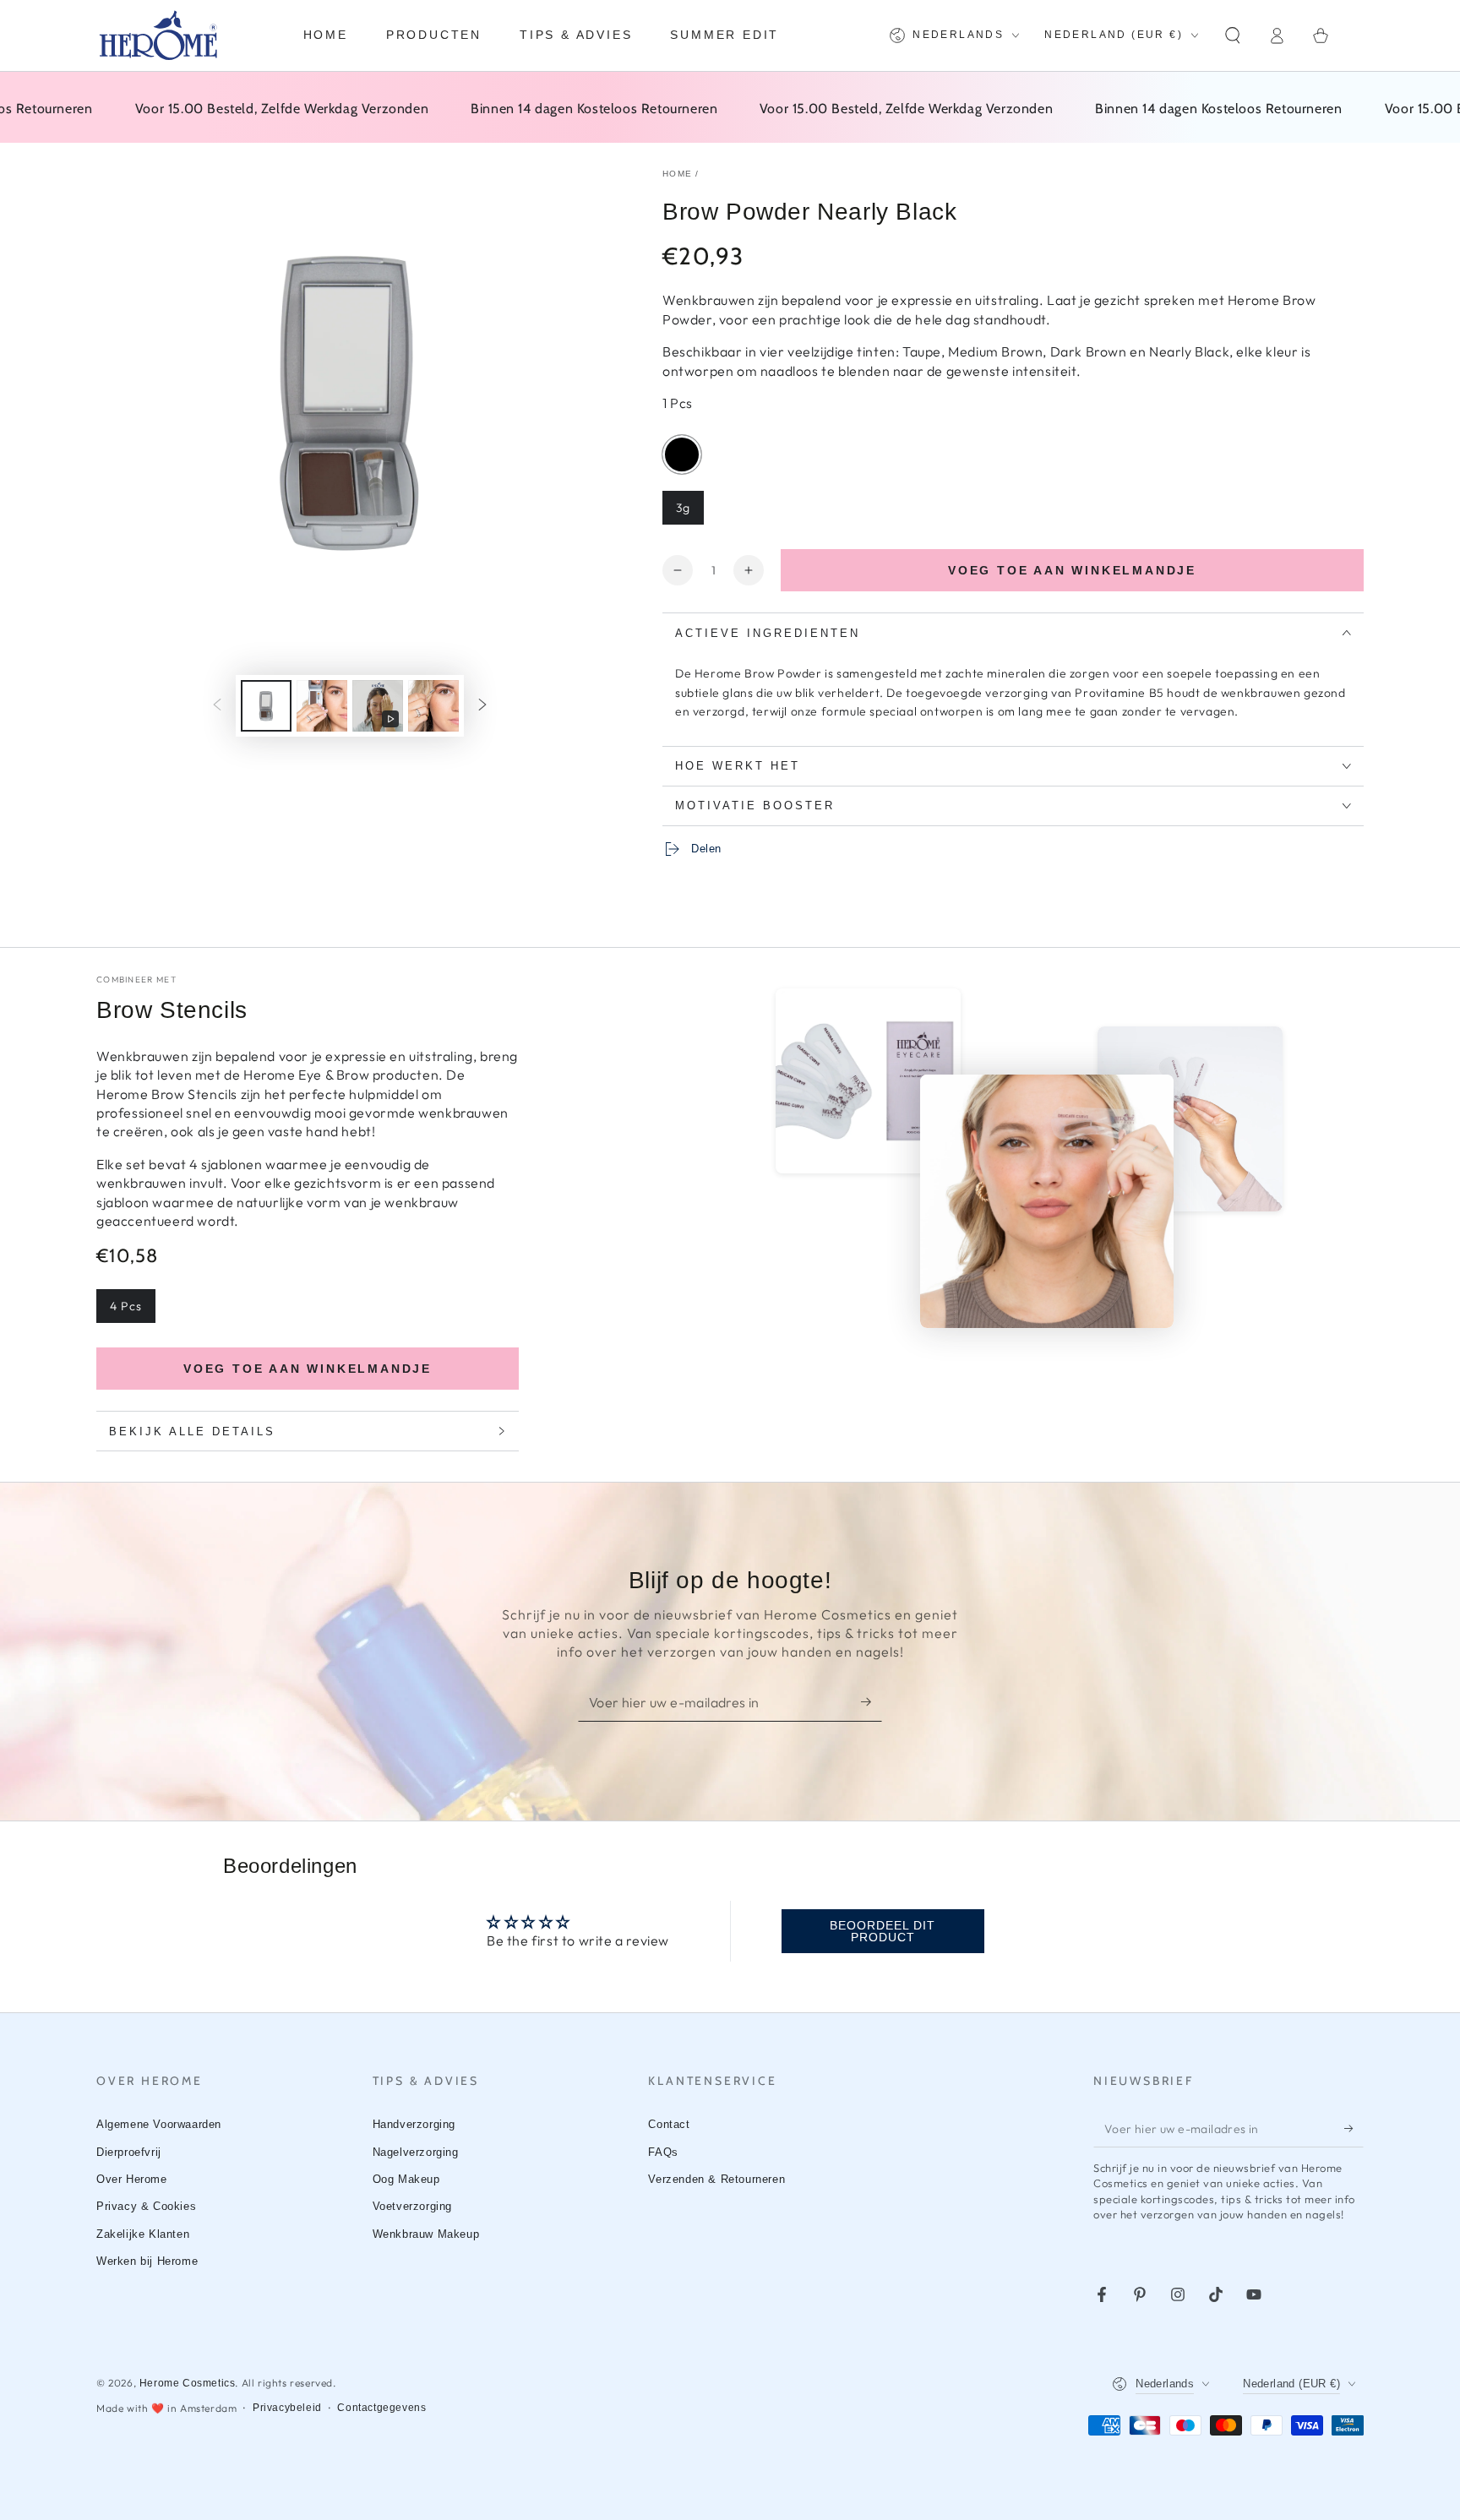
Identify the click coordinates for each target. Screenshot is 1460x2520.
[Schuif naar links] (217, 706)
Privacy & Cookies (146, 2206)
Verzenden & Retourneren (716, 2179)
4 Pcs (126, 1306)
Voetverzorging (412, 2206)
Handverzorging (414, 2124)
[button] (1233, 35)
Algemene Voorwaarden (159, 2124)
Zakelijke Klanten (143, 2234)
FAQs (663, 2152)
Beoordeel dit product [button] (883, 1931)
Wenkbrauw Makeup (426, 2234)
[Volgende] (482, 706)
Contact (669, 2124)
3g (683, 508)
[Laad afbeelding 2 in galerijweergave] (322, 706)
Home (677, 174)
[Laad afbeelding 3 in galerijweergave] (433, 706)
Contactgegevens (381, 2408)
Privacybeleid (287, 2408)
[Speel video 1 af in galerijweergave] (378, 706)
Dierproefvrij (129, 2152)
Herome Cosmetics (188, 2383)
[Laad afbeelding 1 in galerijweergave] (266, 706)
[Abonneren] (872, 1702)
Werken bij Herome (147, 2261)
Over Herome (132, 2179)
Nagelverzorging (416, 2152)
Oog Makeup (406, 2179)
